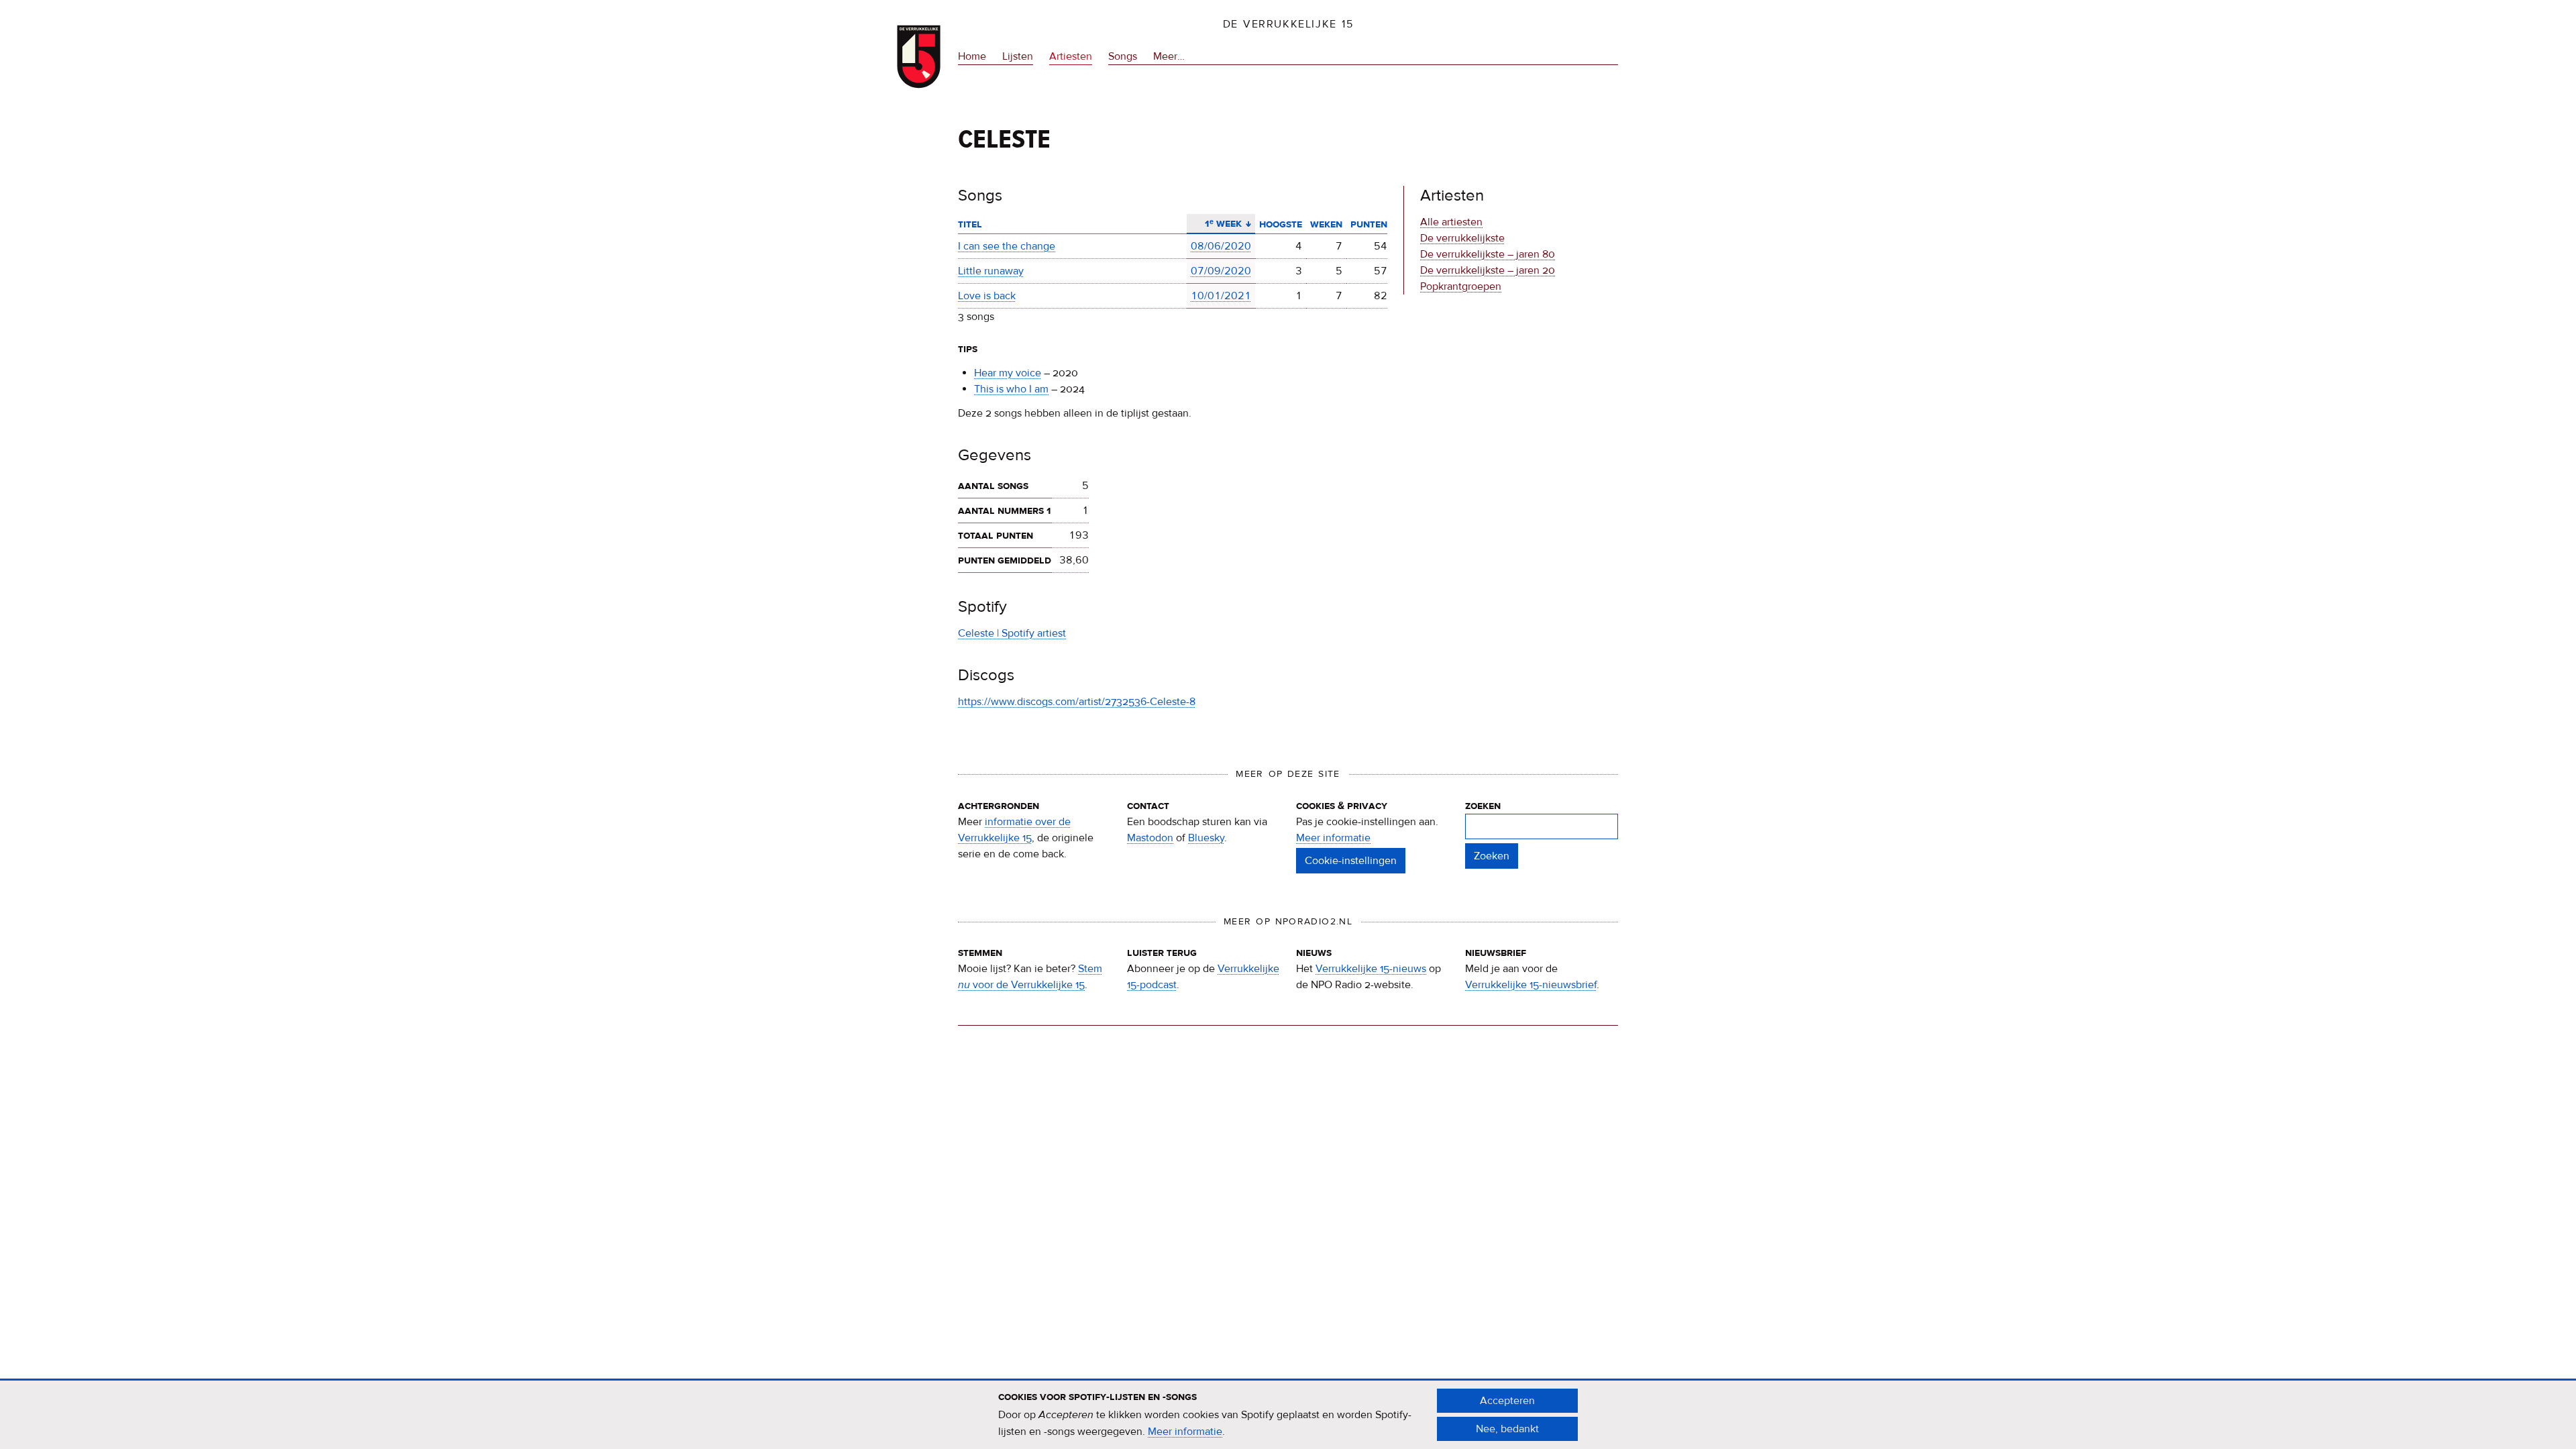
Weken (1326, 224)
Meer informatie (1333, 838)
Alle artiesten (1451, 222)
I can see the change (1007, 246)
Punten (1369, 224)
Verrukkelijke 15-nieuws (1371, 969)
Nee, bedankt (1507, 1429)
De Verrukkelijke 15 (1288, 24)
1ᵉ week (1218, 223)
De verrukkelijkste (1462, 238)
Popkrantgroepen (1461, 286)
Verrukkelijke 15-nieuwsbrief (1531, 985)
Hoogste (1281, 224)
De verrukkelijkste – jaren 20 (1488, 270)
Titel (970, 224)
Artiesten (1071, 56)
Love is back (987, 296)
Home (972, 56)
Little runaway (991, 271)
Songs (1123, 56)
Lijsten (1018, 56)
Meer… (1169, 57)
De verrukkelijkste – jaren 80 (1488, 254)
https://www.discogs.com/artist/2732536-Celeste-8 (1077, 702)
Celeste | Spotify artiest (1012, 633)
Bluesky (1206, 838)
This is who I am (1011, 389)
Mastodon (1150, 838)
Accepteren (1507, 1401)
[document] (1288, 1415)
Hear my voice (1008, 373)
